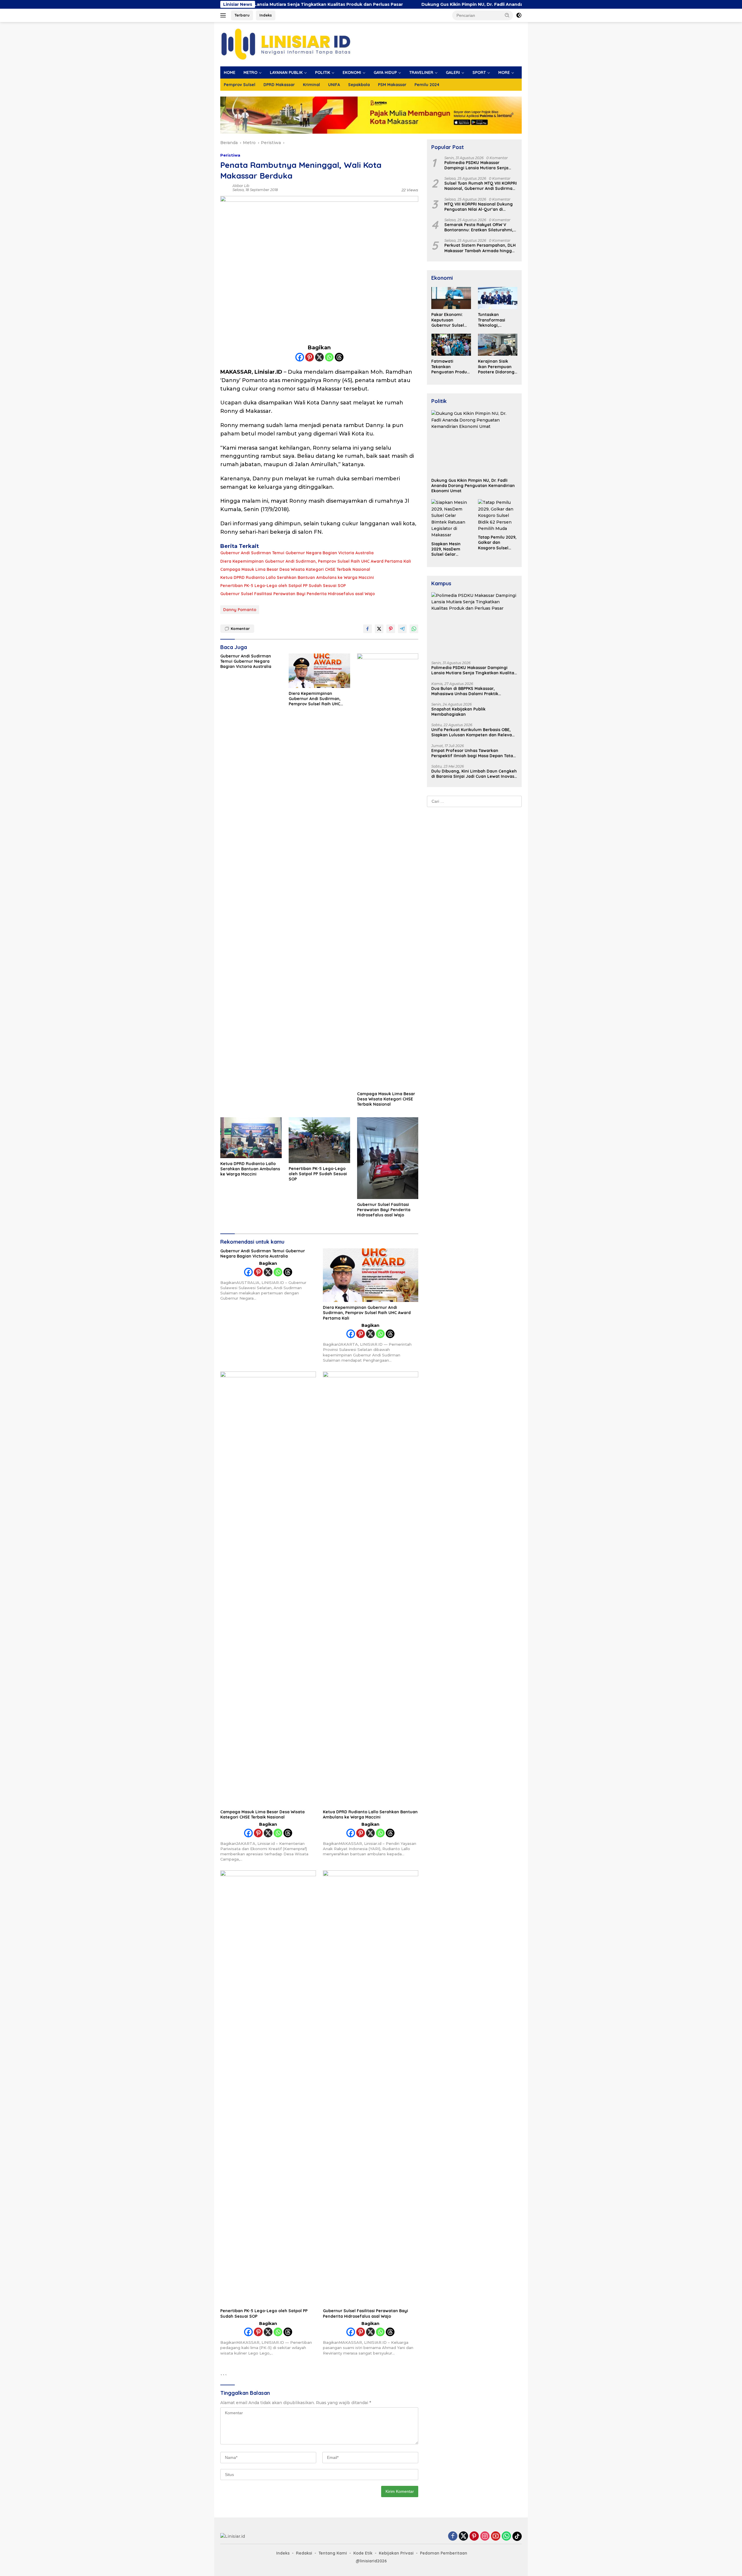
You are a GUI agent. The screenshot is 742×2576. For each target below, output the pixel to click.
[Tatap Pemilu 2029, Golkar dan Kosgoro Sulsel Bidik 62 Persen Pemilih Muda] (498, 515)
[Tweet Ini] (379, 629)
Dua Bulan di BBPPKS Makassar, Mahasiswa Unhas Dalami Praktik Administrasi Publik (465, 691)
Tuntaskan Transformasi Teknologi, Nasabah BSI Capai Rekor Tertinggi (497, 320)
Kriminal (311, 85)
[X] (319, 357)
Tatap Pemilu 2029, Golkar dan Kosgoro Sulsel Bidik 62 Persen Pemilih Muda (497, 543)
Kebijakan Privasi (396, 2553)
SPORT (479, 72)
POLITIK (323, 72)
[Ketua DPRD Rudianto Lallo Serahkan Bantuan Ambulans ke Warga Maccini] (251, 1138)
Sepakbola (359, 85)
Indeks (266, 15)
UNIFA (334, 85)
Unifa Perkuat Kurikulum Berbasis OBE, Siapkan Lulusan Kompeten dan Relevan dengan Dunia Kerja (473, 732)
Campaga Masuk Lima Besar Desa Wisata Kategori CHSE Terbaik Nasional (295, 569)
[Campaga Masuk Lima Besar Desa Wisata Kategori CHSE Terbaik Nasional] (388, 871)
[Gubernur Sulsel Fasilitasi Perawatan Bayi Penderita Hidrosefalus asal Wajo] (388, 1158)
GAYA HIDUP (385, 72)
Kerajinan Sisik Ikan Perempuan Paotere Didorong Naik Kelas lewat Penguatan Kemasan (496, 367)
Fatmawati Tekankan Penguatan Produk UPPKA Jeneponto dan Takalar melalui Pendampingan (450, 367)
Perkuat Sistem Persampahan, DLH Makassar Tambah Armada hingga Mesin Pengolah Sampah (480, 248)
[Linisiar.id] (286, 44)
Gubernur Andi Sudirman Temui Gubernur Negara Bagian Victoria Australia (297, 553)
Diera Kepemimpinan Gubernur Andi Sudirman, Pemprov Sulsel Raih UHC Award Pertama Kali (316, 561)
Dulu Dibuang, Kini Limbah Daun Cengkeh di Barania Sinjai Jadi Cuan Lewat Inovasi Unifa (474, 774)
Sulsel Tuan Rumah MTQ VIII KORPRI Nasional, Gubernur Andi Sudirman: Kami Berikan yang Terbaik (481, 186)
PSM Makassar (392, 85)
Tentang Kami (333, 2553)
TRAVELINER (421, 72)
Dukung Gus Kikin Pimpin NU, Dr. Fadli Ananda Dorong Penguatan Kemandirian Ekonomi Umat (390, 4)
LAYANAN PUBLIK (286, 72)
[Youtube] (496, 2536)
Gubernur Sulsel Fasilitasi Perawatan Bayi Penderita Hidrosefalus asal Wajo (298, 594)
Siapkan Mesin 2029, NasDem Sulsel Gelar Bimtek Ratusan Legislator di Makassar (448, 549)
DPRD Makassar (279, 85)
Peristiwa (230, 155)
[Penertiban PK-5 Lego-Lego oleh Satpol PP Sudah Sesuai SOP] (319, 1140)
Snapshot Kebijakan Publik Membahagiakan (458, 712)
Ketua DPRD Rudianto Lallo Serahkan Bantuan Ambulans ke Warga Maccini (297, 577)
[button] (507, 15)
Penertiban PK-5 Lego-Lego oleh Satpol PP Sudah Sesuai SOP (283, 586)
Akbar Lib (241, 186)
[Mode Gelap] (519, 15)
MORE (504, 72)
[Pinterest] (310, 357)
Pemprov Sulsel (240, 85)
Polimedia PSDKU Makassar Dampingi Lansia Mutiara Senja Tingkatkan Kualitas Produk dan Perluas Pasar (477, 165)
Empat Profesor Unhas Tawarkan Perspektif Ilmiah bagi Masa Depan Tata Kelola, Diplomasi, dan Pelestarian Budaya (472, 753)
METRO (250, 72)
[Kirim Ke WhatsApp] (414, 629)
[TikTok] (517, 2536)
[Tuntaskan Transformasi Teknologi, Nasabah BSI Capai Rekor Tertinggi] (498, 298)
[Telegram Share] (402, 629)
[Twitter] (463, 2536)
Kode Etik (363, 2553)
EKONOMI (352, 72)
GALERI (453, 72)
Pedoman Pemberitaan (444, 2553)
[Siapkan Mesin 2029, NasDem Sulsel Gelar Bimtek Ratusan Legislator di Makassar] (451, 519)
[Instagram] (485, 2536)
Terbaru (242, 15)
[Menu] (224, 15)
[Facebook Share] (368, 629)
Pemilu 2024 (427, 85)
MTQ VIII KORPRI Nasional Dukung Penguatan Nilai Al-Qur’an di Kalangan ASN (479, 207)
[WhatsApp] (506, 2536)
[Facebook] (300, 357)
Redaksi (304, 2553)
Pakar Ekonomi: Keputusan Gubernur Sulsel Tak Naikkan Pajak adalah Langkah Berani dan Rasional (450, 320)
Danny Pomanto (240, 610)
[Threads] (339, 357)
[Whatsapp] (329, 357)
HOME (230, 72)
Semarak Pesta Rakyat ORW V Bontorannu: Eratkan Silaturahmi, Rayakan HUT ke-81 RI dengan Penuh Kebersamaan (479, 227)
